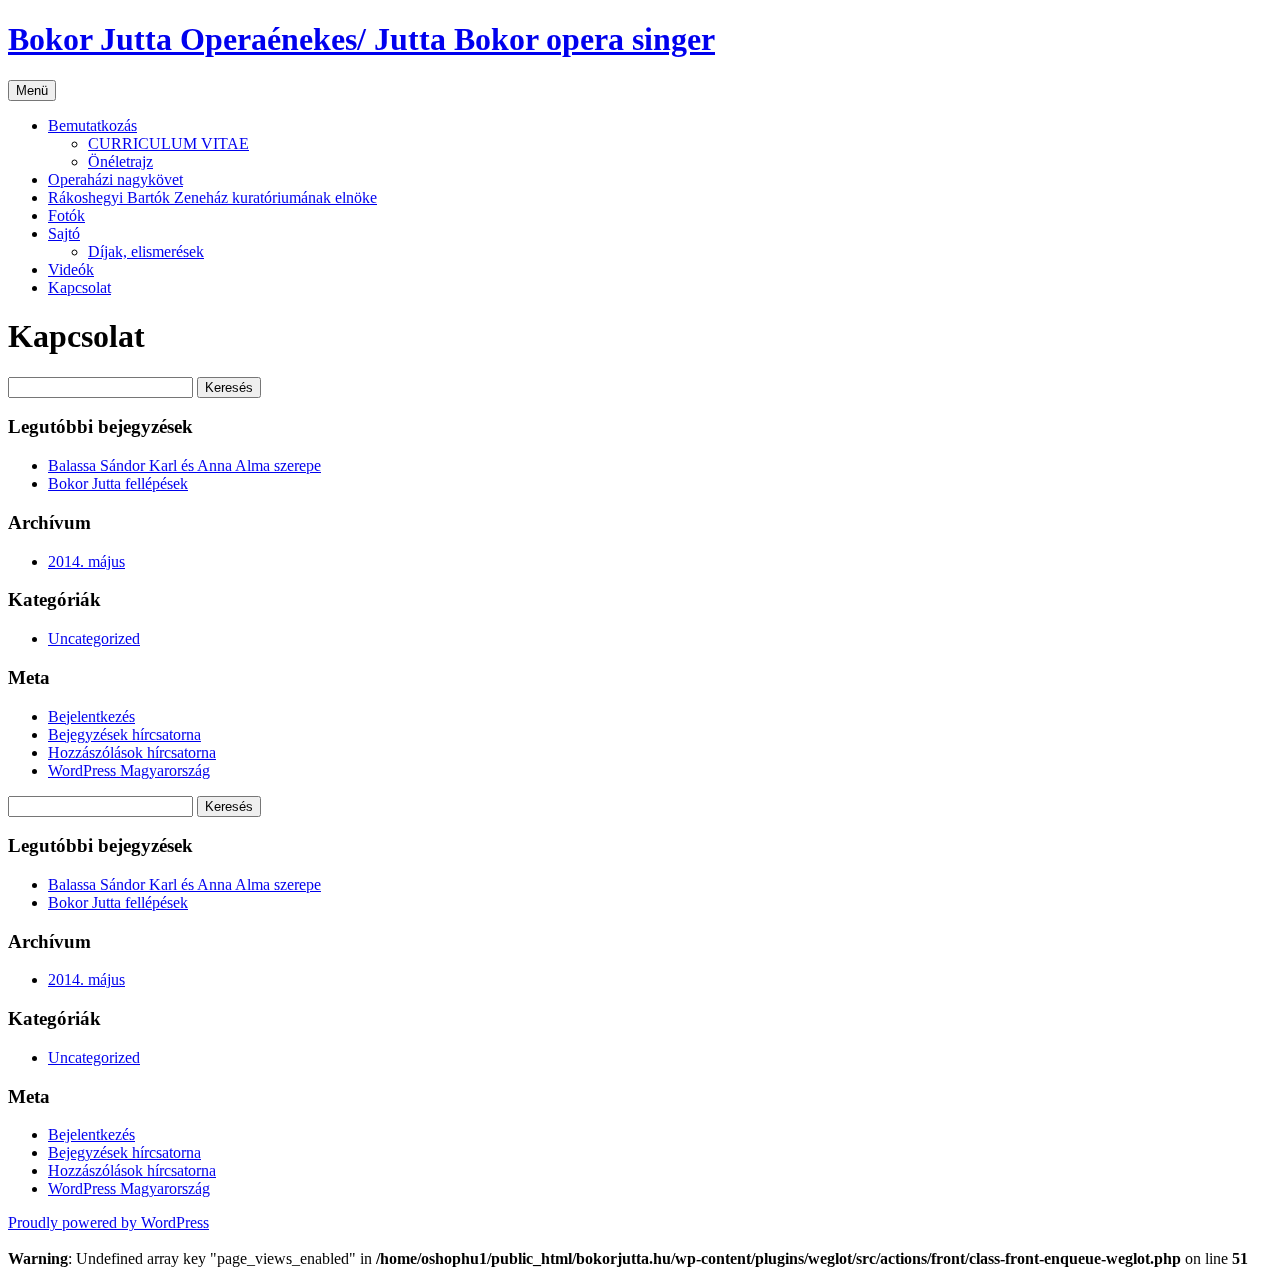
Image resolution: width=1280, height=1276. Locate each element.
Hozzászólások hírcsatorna (132, 752)
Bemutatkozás (92, 125)
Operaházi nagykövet (115, 179)
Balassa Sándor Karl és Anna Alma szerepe (184, 465)
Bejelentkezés (91, 716)
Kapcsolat (79, 287)
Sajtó (64, 233)
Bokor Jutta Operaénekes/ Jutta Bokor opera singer (361, 39)
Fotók (66, 215)
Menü (32, 90)
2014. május (86, 561)
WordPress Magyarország (129, 770)
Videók (71, 269)
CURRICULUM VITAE (168, 143)
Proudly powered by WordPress (108, 1222)
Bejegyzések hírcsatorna (124, 734)
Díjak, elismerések (146, 251)
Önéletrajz (120, 161)
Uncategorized (94, 638)
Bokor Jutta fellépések (118, 483)
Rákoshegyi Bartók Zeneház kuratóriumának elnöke (212, 197)
